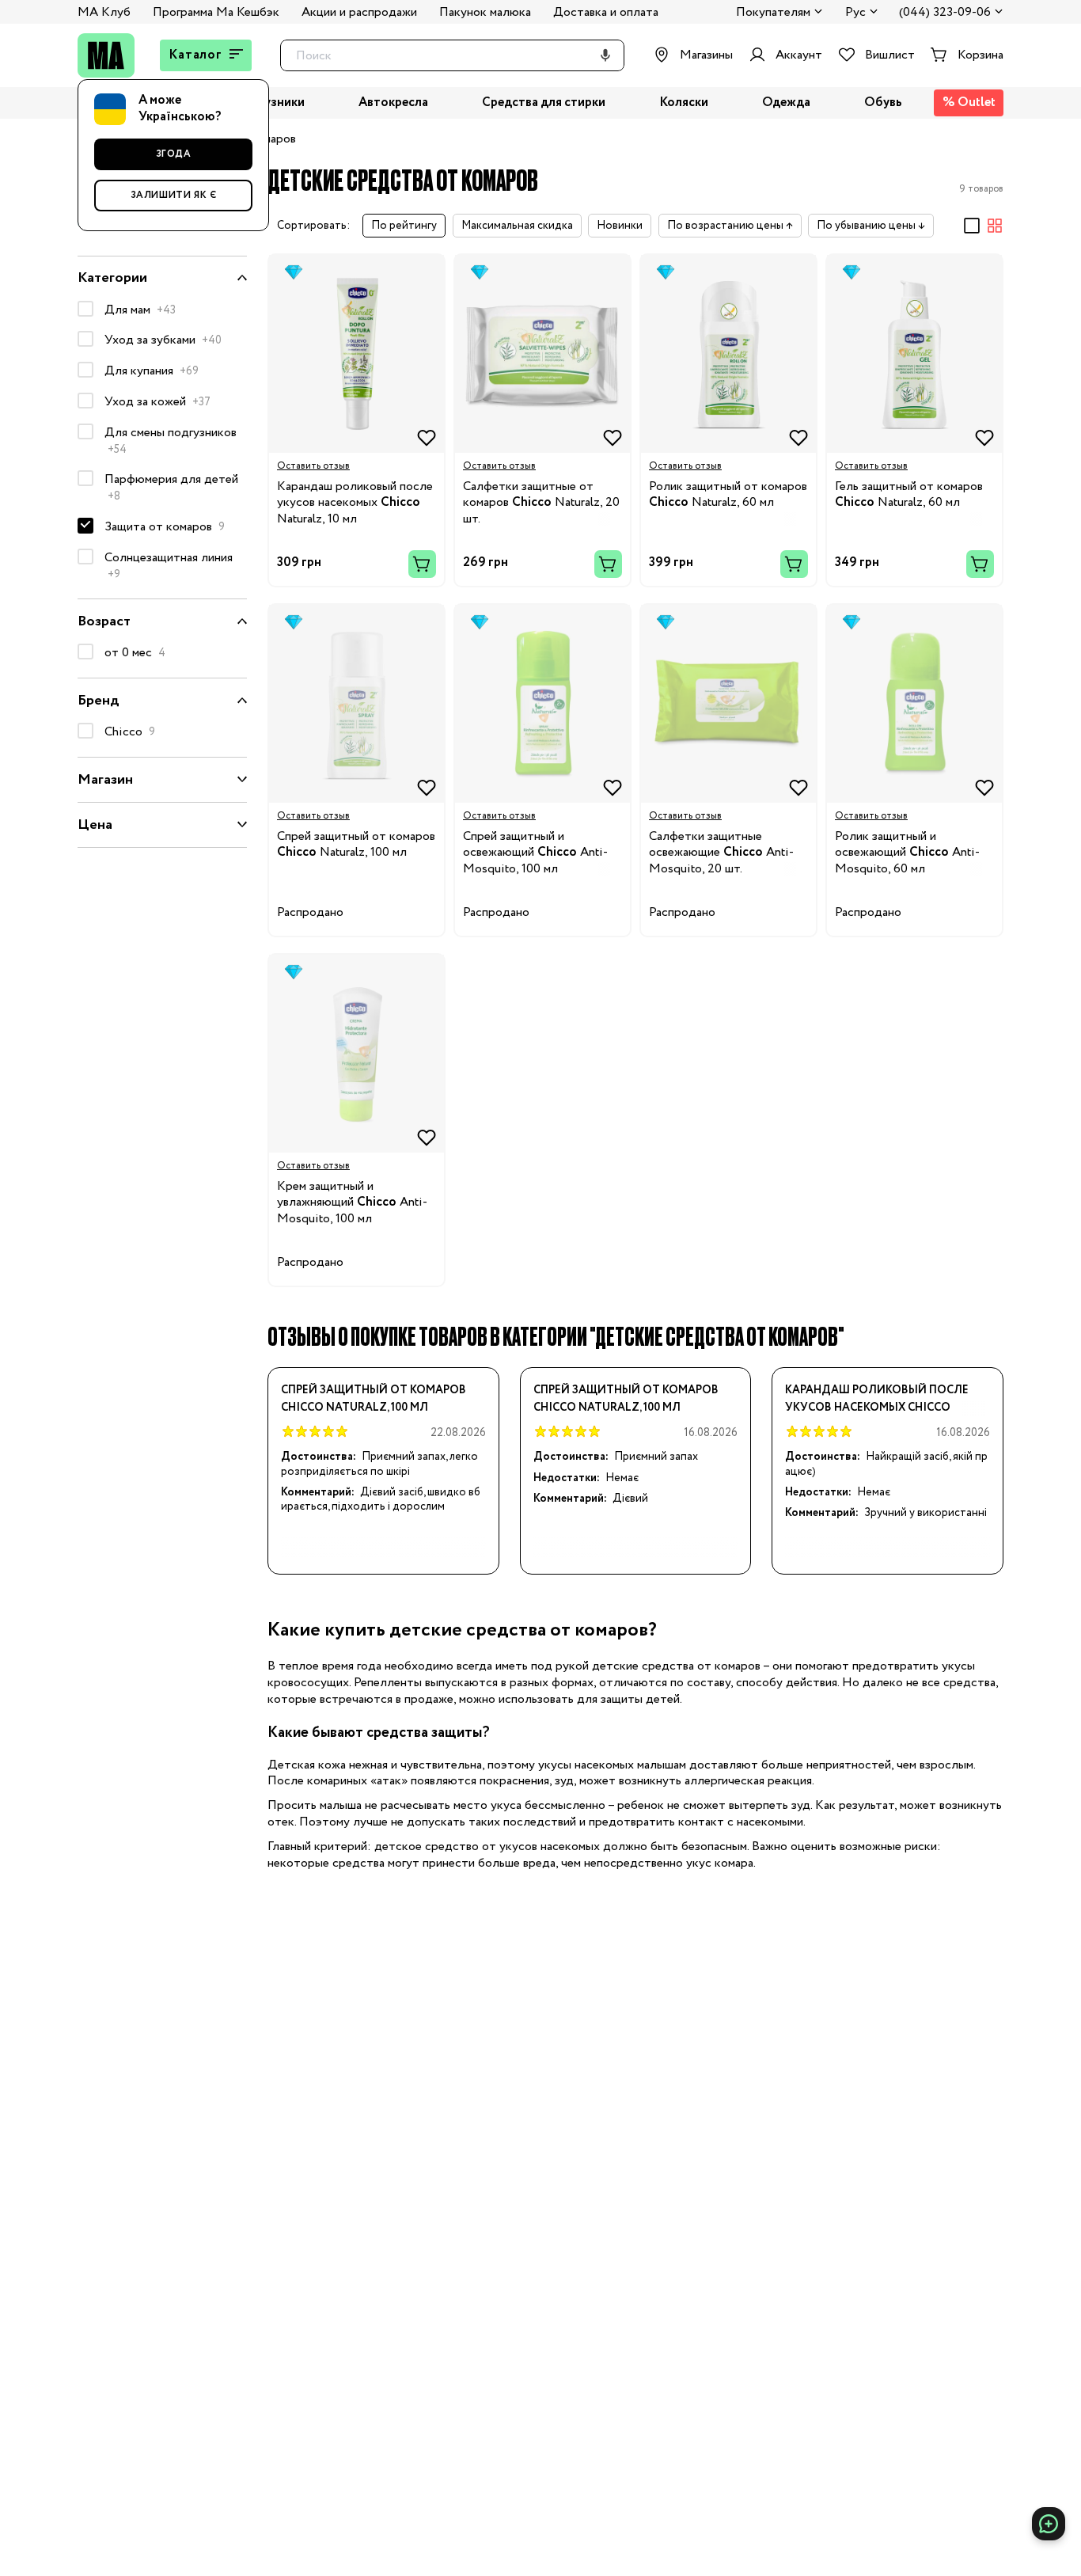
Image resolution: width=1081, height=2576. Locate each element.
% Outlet (969, 103)
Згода (174, 154)
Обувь (883, 103)
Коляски (684, 103)
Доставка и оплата (606, 12)
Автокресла (393, 103)
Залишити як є (174, 195)
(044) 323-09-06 (945, 13)
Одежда (786, 103)
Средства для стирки (544, 103)
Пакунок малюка (485, 12)
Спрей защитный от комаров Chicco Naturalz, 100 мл (374, 1399)
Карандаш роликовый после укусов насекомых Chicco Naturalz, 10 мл (877, 1399)
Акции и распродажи (359, 12)
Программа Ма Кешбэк (216, 12)
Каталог (195, 55)
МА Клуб (104, 12)
